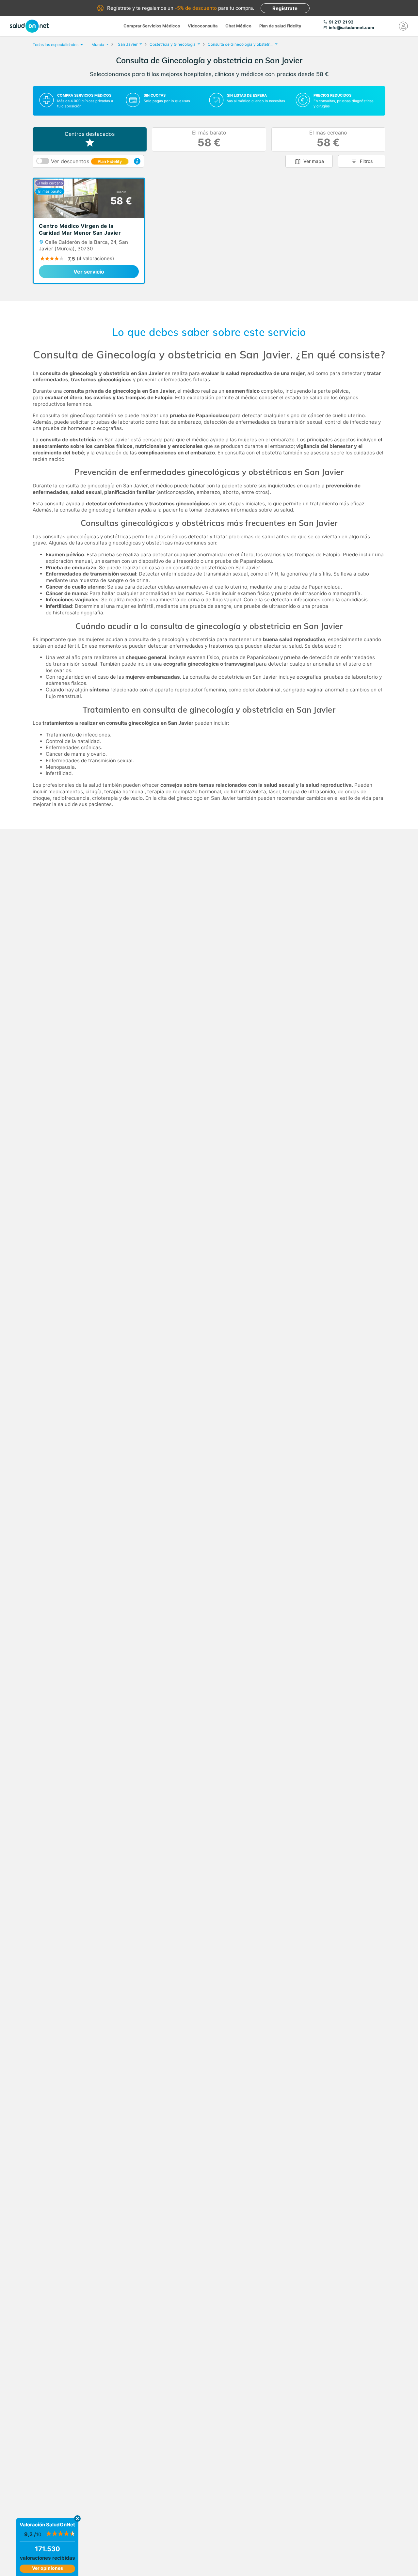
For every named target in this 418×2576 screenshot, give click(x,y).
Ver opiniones (48, 2568)
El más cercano (328, 139)
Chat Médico (238, 26)
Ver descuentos (86, 161)
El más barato (209, 139)
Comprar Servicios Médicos (152, 26)
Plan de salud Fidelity (280, 26)
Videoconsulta (203, 26)
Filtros (366, 161)
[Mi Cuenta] (403, 26)
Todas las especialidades (56, 45)
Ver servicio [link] (89, 272)
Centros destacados (90, 134)
